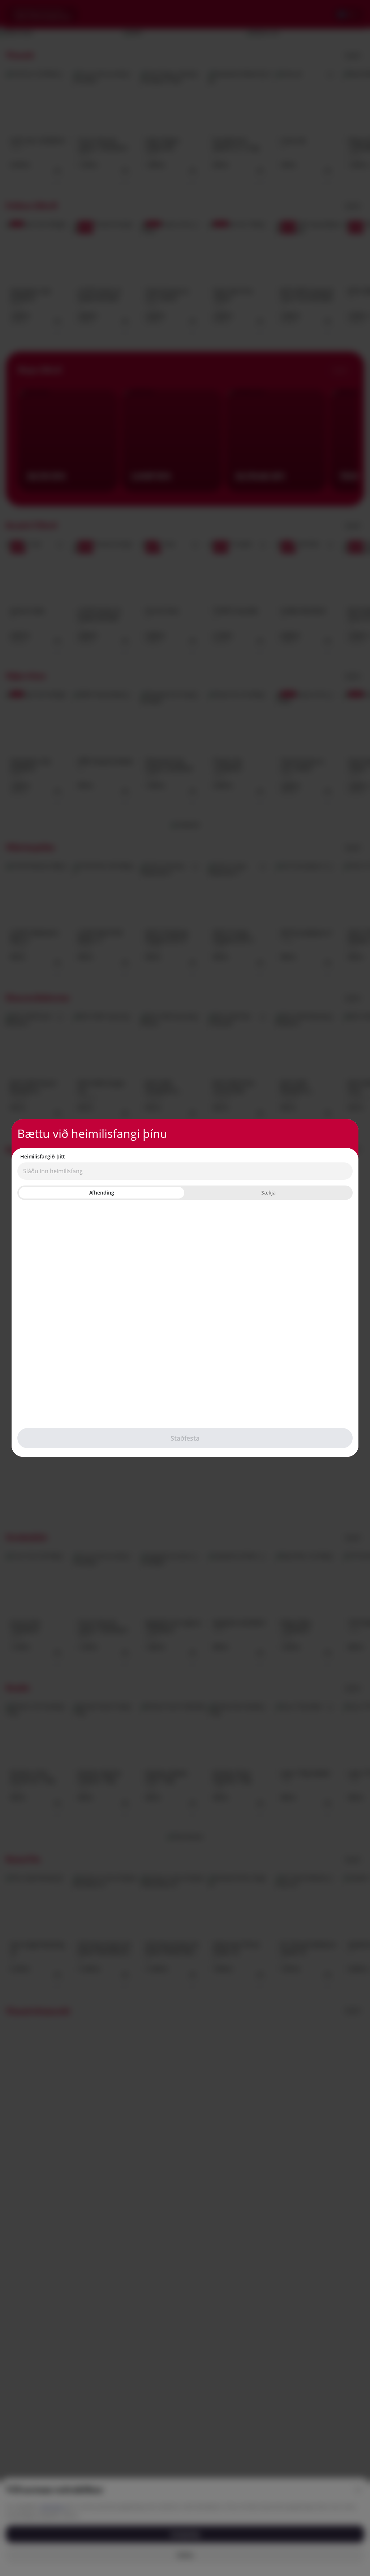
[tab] (102, 1193)
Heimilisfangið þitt (43, 1157)
